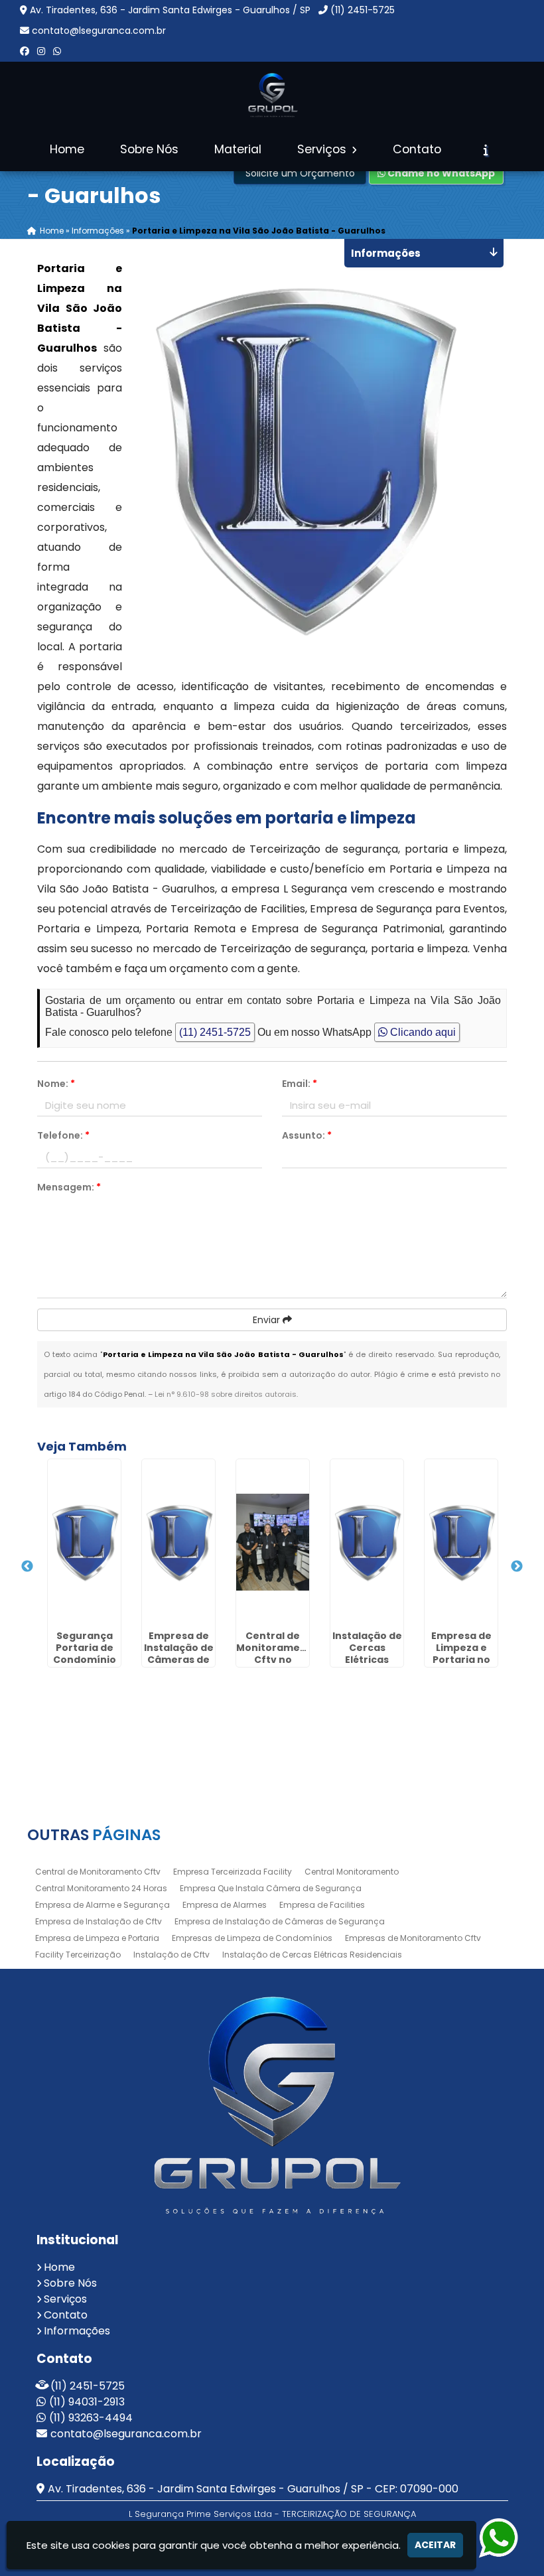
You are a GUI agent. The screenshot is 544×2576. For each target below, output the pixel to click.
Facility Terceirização (78, 1955)
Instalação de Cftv (171, 1955)
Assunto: (307, 1135)
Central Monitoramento (352, 1872)
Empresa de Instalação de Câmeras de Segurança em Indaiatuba (179, 1666)
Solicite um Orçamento (300, 173)
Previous (27, 1567)
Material (238, 149)
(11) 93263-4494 (91, 2418)
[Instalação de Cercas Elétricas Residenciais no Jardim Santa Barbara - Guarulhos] (367, 1542)
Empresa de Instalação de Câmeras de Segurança (280, 1921)
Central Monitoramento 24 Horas (101, 1888)
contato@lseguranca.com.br (99, 31)
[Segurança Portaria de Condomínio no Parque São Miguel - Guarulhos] (84, 1542)
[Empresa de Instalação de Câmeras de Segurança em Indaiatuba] (178, 1542)
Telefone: (63, 1135)
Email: (300, 1084)
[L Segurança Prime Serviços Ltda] (272, 2105)
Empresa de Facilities (322, 1905)
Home (67, 149)
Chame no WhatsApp (440, 173)
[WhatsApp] (57, 51)
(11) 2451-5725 (363, 10)
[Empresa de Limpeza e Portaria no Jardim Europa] (461, 1542)
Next (517, 1567)
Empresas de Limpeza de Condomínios (252, 1938)
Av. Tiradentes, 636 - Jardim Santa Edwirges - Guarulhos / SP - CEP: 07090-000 (253, 2489)
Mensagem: (69, 1187)
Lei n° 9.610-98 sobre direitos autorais (226, 1394)
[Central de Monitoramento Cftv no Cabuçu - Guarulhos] (273, 1542)
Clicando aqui (422, 1032)
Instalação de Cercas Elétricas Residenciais (312, 1955)
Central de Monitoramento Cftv (98, 1872)
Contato (417, 149)
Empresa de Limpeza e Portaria (97, 1938)
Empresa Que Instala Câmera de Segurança (271, 1888)
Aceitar (435, 2545)
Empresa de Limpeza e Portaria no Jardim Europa (461, 1660)
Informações (77, 2331)
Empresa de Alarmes (225, 1905)
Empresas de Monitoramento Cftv (413, 1938)
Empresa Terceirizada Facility (233, 1872)
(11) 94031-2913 (87, 2402)
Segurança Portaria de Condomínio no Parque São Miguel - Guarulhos (85, 1666)
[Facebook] (25, 51)
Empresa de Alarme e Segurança (102, 1905)
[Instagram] (41, 51)
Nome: (56, 1084)
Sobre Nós (149, 149)
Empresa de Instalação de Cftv (99, 1921)
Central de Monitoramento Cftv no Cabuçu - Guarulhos (277, 1660)
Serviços (323, 149)
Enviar (268, 1320)
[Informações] (486, 150)
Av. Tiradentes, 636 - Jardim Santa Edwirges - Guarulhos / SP (170, 10)
